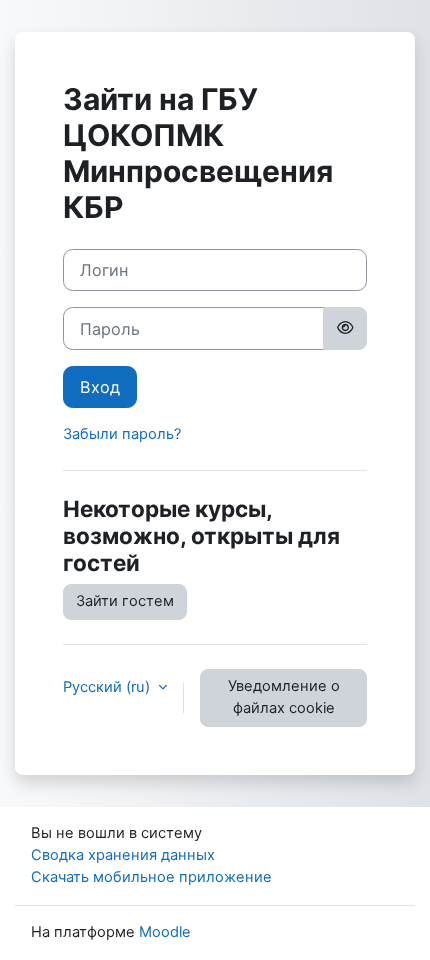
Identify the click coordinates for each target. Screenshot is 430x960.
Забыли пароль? (122, 434)
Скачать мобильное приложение (151, 877)
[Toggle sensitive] (345, 328)
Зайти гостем (125, 601)
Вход (100, 387)
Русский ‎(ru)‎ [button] (108, 687)
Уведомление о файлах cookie (284, 697)
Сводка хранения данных (123, 855)
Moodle (165, 932)
